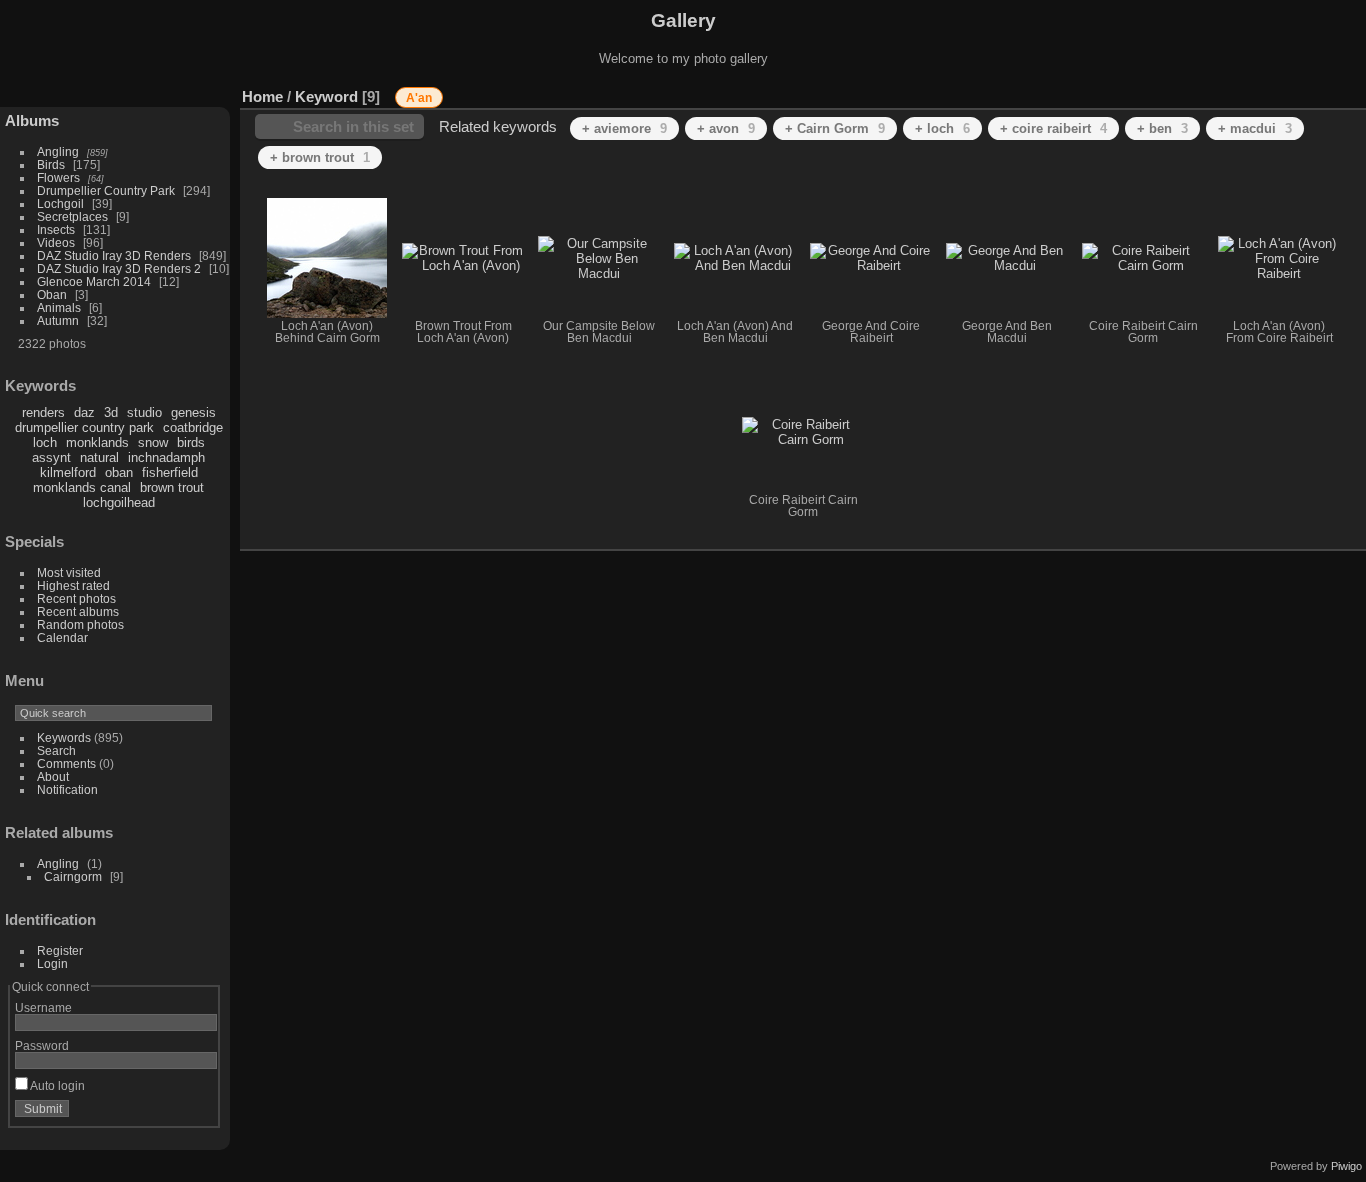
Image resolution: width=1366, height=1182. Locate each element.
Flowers (58, 177)
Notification (67, 789)
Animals (59, 307)
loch (45, 442)
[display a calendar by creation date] (1351, 92)
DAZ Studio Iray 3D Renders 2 (119, 268)
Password (42, 1045)
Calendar (62, 637)
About (53, 776)
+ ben (1162, 128)
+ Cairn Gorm (835, 128)
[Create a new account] (172, 1113)
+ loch (942, 128)
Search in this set (353, 126)
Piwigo (1346, 1166)
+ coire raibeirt (1053, 128)
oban (119, 472)
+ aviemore (624, 128)
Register (60, 950)
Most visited (69, 572)
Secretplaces (72, 216)
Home (262, 96)
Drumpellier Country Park (106, 190)
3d (111, 412)
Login (52, 963)
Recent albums (78, 611)
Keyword (326, 96)
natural (99, 457)
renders (43, 412)
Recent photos (76, 598)
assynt (51, 457)
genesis (193, 412)
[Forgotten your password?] (198, 1113)
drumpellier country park (84, 427)
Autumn (58, 320)
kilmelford (68, 472)
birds (191, 442)
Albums (32, 120)
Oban (52, 294)
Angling (58, 151)
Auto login (56, 1085)
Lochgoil (60, 203)
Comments (66, 763)
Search (56, 750)
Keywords (64, 737)
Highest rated (73, 585)
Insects (56, 229)
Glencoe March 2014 (94, 281)
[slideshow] (1321, 92)
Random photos (80, 624)
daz (84, 412)
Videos (56, 242)
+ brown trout (320, 157)
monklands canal (82, 487)
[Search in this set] (1235, 86)
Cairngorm (73, 876)
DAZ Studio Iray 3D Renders (114, 255)
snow (153, 442)
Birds (51, 164)
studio (144, 412)
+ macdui (1255, 128)
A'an (419, 98)
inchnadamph (166, 457)
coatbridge (193, 427)
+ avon (726, 128)
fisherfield (170, 472)
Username (43, 1007)
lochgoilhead (119, 502)
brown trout (172, 487)
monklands (97, 442)
